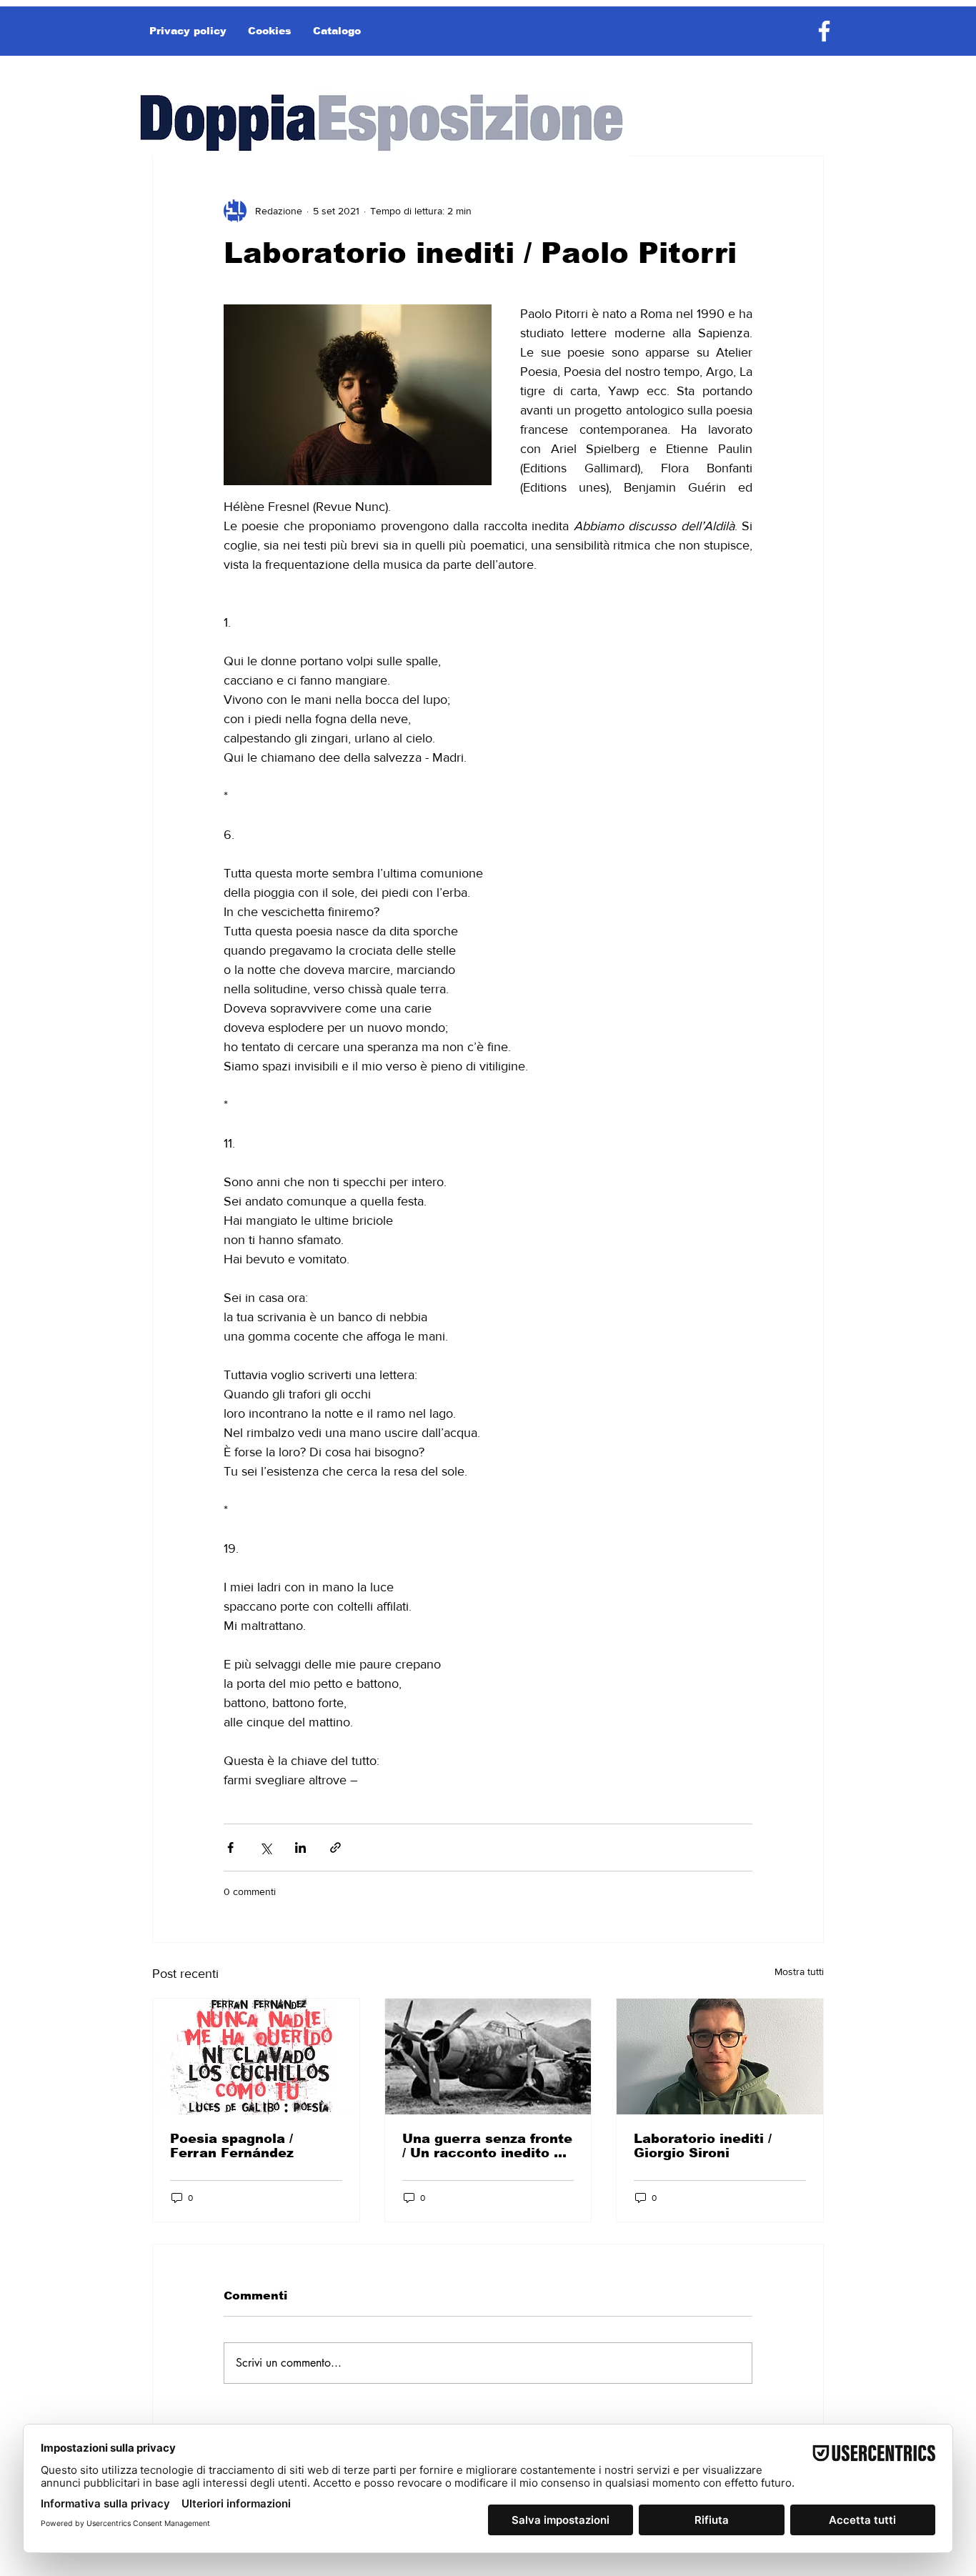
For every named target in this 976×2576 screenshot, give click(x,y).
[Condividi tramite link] (335, 1848)
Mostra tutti (799, 1971)
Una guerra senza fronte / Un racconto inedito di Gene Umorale (487, 2146)
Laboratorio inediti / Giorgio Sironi (703, 2146)
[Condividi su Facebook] (230, 1848)
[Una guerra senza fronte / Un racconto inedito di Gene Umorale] (488, 2057)
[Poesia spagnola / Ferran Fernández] (256, 2057)
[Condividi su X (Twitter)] (265, 1848)
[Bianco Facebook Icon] (824, 31)
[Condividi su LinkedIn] (300, 1848)
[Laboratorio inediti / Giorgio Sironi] (720, 2057)
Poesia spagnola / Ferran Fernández (232, 2146)
